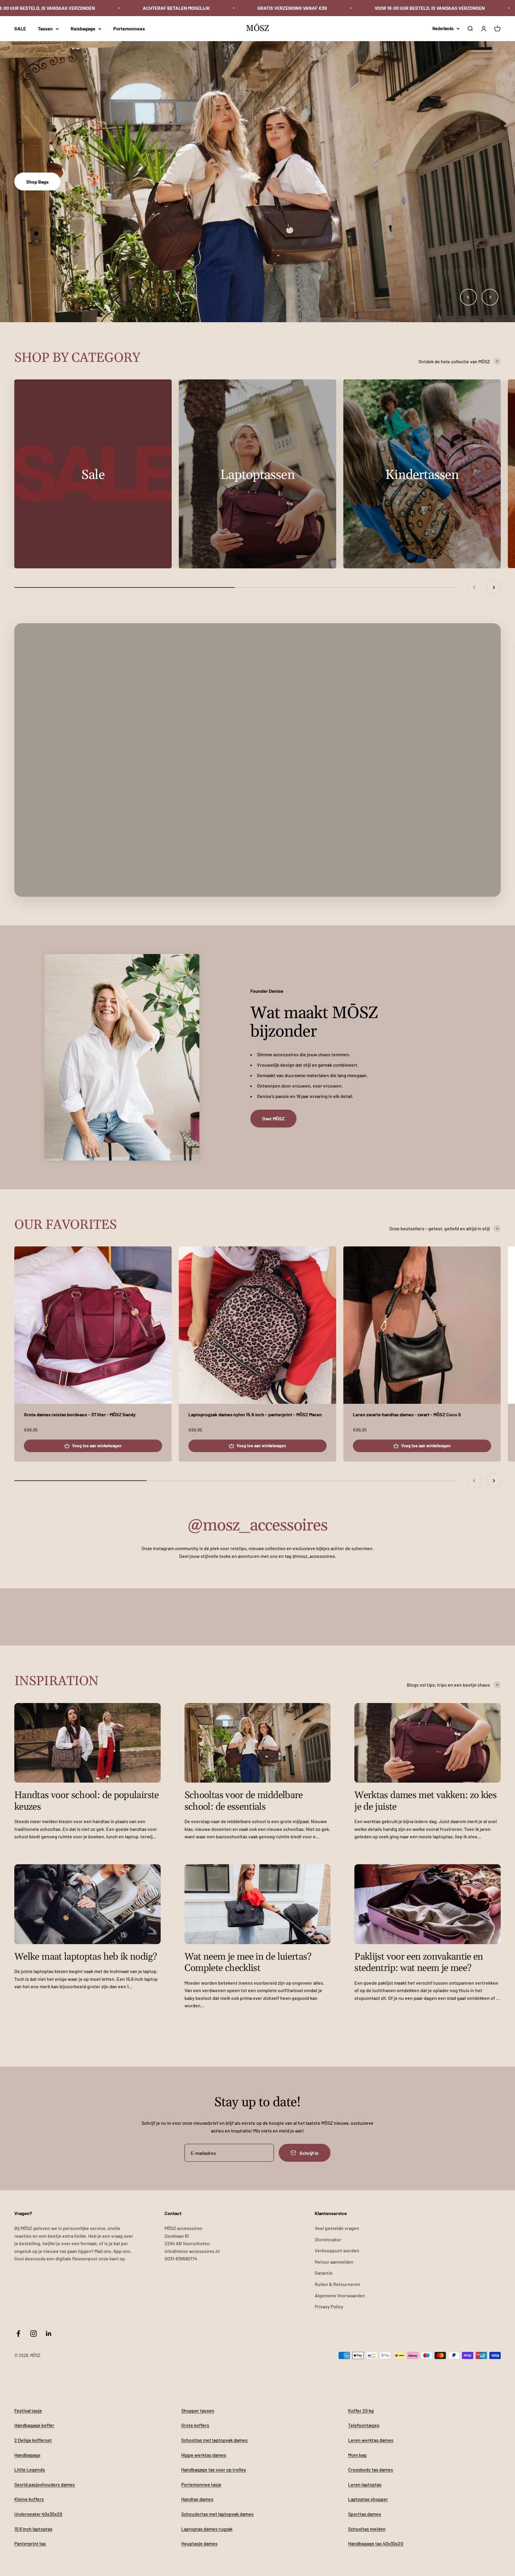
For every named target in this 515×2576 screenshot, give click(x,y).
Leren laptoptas (365, 2484)
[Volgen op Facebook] (18, 2334)
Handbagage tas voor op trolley (214, 2469)
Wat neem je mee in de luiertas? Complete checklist (248, 1962)
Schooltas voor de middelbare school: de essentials (244, 1801)
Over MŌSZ (273, 1118)
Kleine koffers (29, 2499)
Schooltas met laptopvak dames (214, 2440)
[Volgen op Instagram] (34, 2334)
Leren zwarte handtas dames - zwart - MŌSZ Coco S (407, 1414)
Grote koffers (195, 2425)
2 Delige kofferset (33, 2440)
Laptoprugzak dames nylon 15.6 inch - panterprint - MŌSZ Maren (255, 1414)
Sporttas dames (365, 2514)
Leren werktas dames (371, 2440)
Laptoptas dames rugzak (207, 2529)
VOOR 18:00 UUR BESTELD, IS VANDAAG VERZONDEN (430, 8)
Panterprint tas (30, 2543)
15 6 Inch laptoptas (33, 2529)
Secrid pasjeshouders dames (45, 2484)
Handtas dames (197, 2499)
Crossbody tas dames (371, 2469)
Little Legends (30, 2469)
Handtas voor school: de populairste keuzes (87, 1801)
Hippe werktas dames (204, 2455)
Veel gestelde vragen (337, 2228)
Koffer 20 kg (361, 2410)
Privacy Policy (329, 2306)
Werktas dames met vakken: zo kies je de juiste (425, 1801)
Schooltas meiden (367, 2529)
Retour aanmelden (334, 2262)
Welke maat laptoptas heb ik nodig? (86, 1957)
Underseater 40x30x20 (38, 2514)
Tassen (45, 28)
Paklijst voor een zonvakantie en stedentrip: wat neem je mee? (419, 1962)
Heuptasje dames (199, 2543)
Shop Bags (37, 182)
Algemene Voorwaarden (340, 2295)
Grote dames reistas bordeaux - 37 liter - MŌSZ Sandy (80, 1414)
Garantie (324, 2273)
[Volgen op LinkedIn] (49, 2334)
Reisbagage (83, 28)
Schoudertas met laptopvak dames (217, 2514)
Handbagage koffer (34, 2425)
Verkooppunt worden (337, 2250)
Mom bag (357, 2455)
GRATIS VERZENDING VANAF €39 (292, 8)
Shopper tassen (198, 2410)
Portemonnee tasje (201, 2484)
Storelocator (328, 2239)
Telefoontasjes (364, 2425)
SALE (20, 28)
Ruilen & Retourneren (338, 2284)
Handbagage (27, 2455)
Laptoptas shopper (368, 2499)
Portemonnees (129, 28)
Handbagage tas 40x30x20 (376, 2543)
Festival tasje (28, 2410)
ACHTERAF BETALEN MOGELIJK (176, 8)
